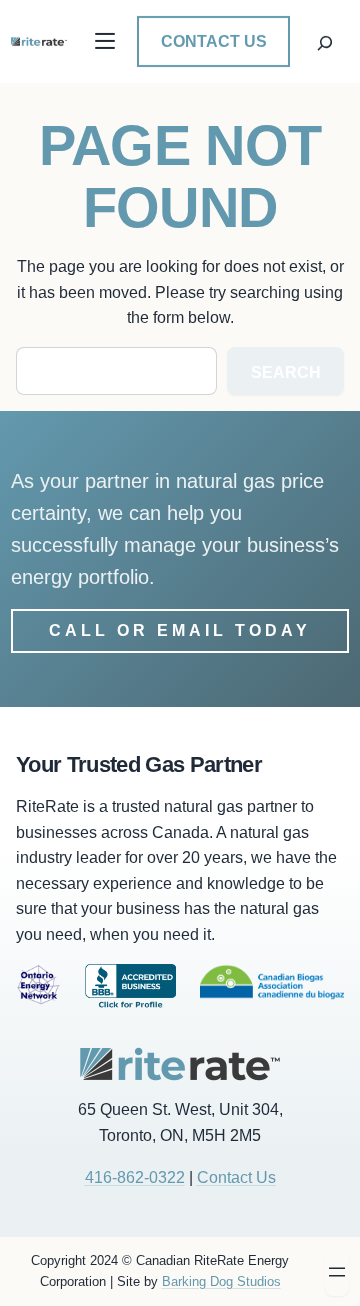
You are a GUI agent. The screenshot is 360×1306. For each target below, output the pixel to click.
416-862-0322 (135, 1177)
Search (286, 372)
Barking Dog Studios (221, 1281)
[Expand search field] (325, 41)
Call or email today (180, 630)
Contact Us (214, 41)
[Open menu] (337, 1272)
